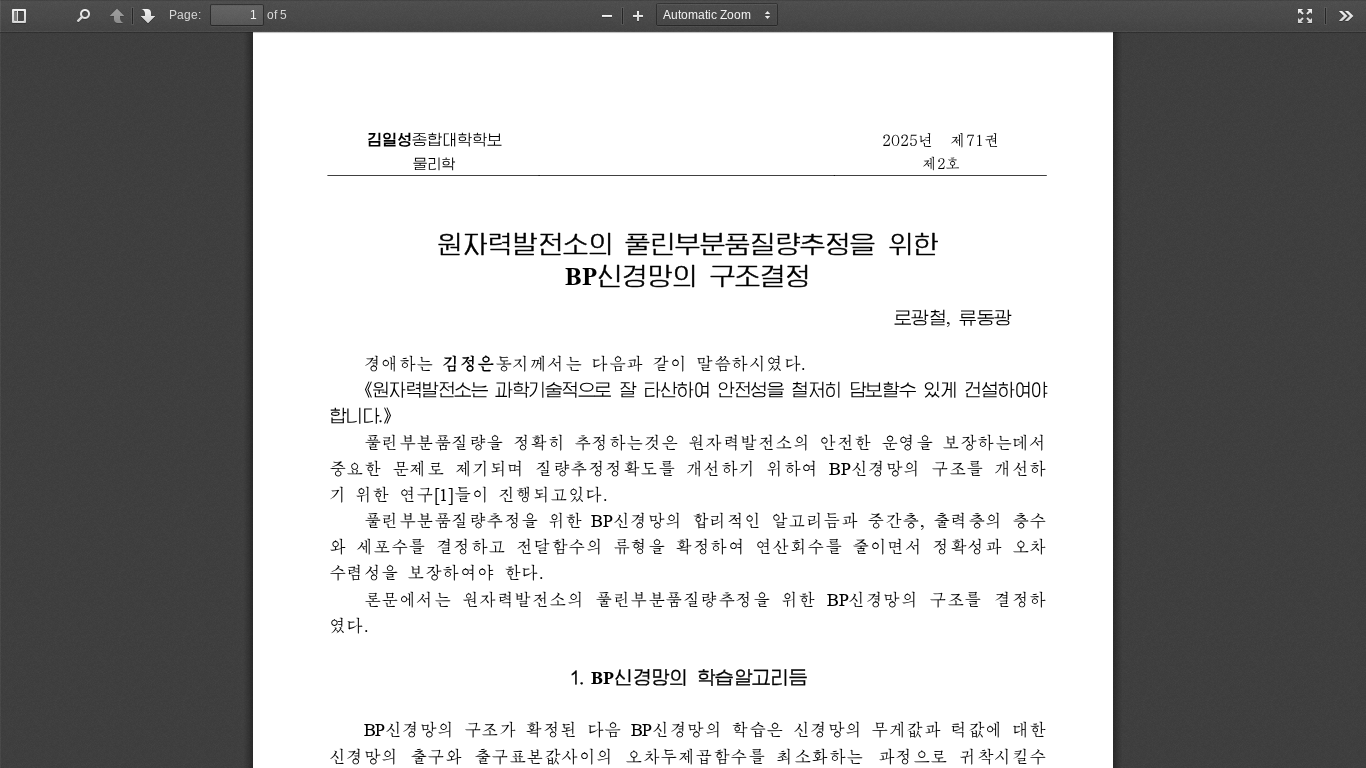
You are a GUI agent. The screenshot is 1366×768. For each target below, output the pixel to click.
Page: (185, 15)
